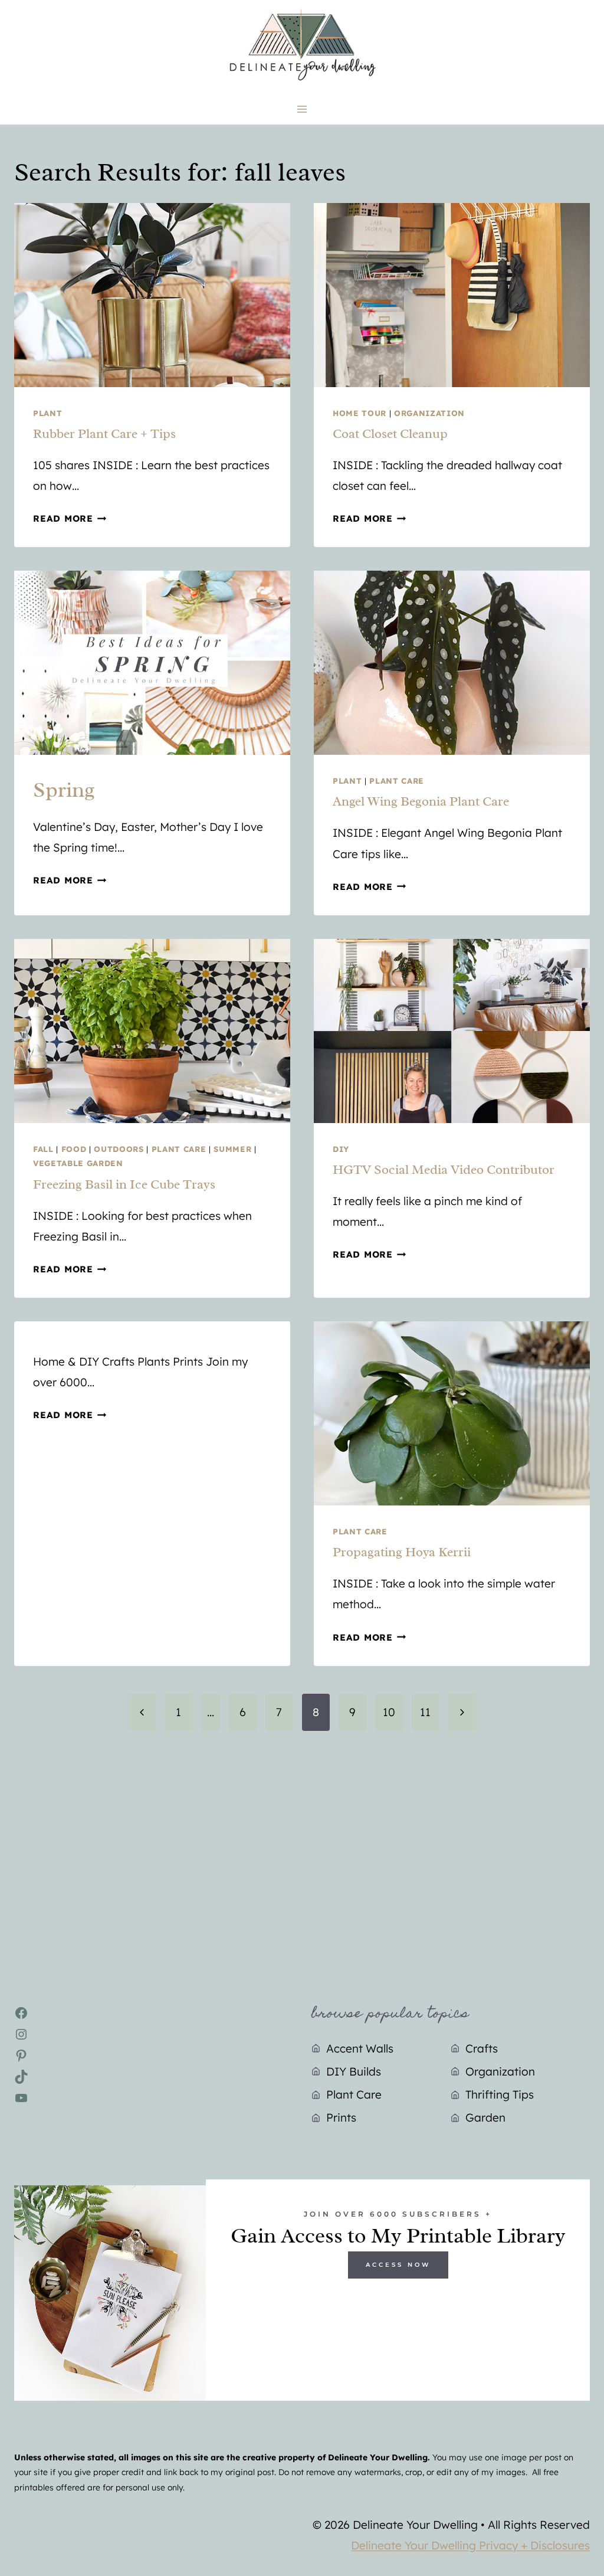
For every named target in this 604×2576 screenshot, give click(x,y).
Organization (429, 413)
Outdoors (119, 1149)
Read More (70, 518)
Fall (43, 1149)
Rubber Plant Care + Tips (104, 434)
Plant (47, 413)
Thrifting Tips (500, 2094)
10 (389, 1712)
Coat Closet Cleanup (390, 434)
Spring (64, 790)
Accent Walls (360, 2048)
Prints (341, 2117)
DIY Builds (354, 2071)
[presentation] (152, 295)
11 (425, 1712)
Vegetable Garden (78, 1163)
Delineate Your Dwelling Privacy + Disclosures (470, 2545)
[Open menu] (302, 109)
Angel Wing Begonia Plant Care (421, 801)
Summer (232, 1149)
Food (74, 1149)
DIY (341, 1149)
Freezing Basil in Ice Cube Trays (124, 1184)
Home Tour (360, 413)
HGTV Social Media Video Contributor (444, 1170)
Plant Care (397, 781)
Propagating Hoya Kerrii (402, 1552)
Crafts (482, 2048)
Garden (485, 2117)
